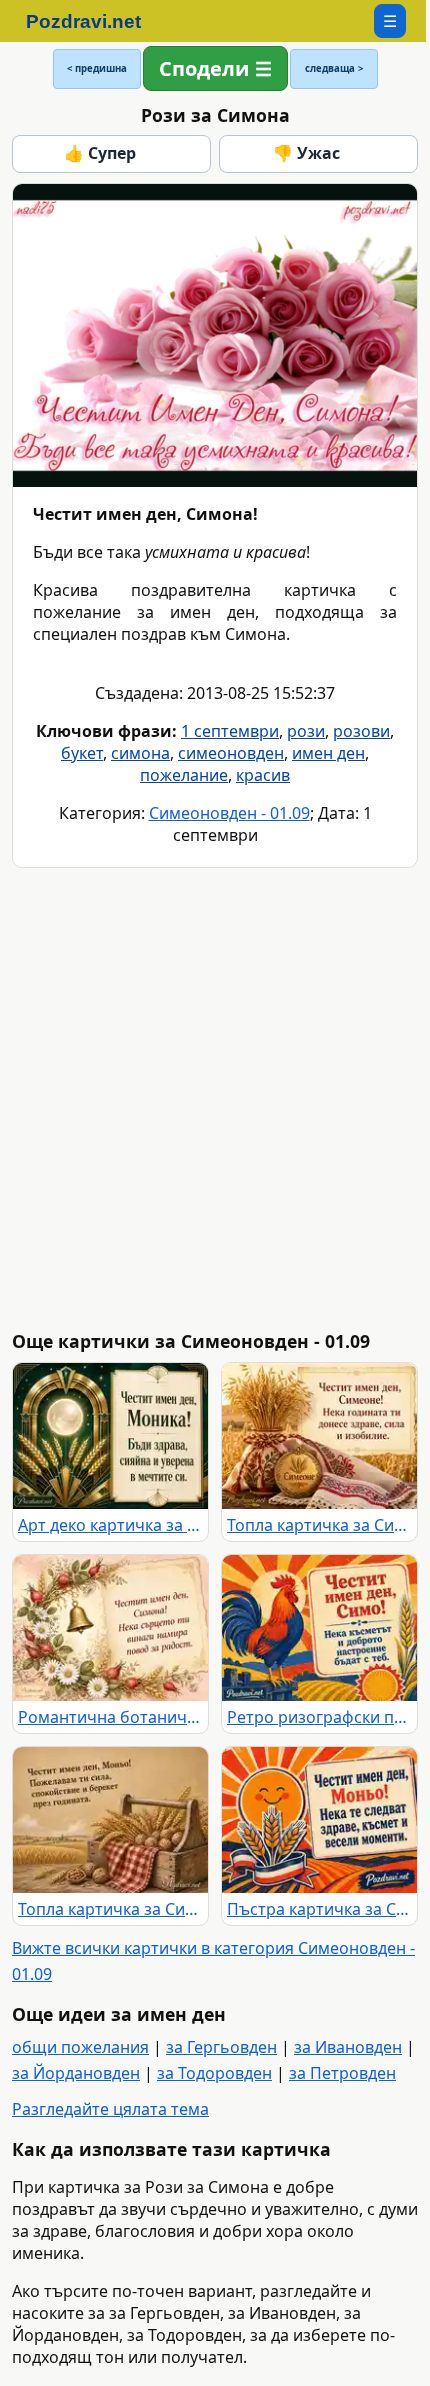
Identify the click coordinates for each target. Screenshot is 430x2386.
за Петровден (342, 2073)
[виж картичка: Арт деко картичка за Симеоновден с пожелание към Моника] (110, 1436)
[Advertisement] (215, 1099)
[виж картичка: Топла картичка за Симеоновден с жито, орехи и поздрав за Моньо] (110, 1820)
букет (82, 753)
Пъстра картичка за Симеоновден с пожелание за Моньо (319, 1909)
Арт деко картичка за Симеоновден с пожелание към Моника (110, 1525)
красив (263, 775)
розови (361, 731)
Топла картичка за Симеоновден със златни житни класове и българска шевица (319, 1525)
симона (140, 753)
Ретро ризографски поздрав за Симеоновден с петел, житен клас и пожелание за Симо (319, 1717)
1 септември (230, 731)
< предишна (97, 68)
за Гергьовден (221, 2047)
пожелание (184, 775)
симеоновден (231, 753)
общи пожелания (80, 2047)
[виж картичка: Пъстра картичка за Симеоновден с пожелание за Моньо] (319, 1820)
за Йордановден (76, 2073)
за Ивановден (348, 2047)
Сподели (204, 68)
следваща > (334, 68)
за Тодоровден (214, 2073)
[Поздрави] (93, 21)
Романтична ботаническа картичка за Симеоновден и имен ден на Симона (110, 1717)
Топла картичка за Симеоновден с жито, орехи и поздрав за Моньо (110, 1909)
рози (306, 731)
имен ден (328, 753)
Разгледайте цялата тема (110, 2109)
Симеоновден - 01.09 (229, 813)
